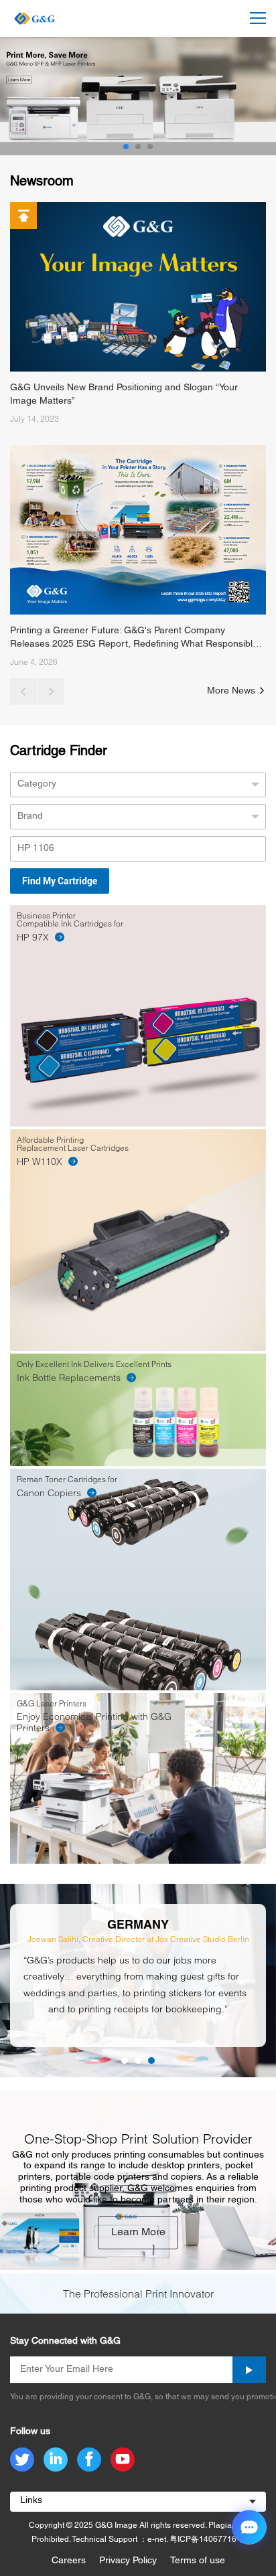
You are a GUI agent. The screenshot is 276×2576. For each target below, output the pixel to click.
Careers (69, 2561)
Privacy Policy (128, 2561)
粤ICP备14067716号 (207, 2540)
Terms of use (198, 2561)
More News (232, 691)
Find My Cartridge (60, 881)
